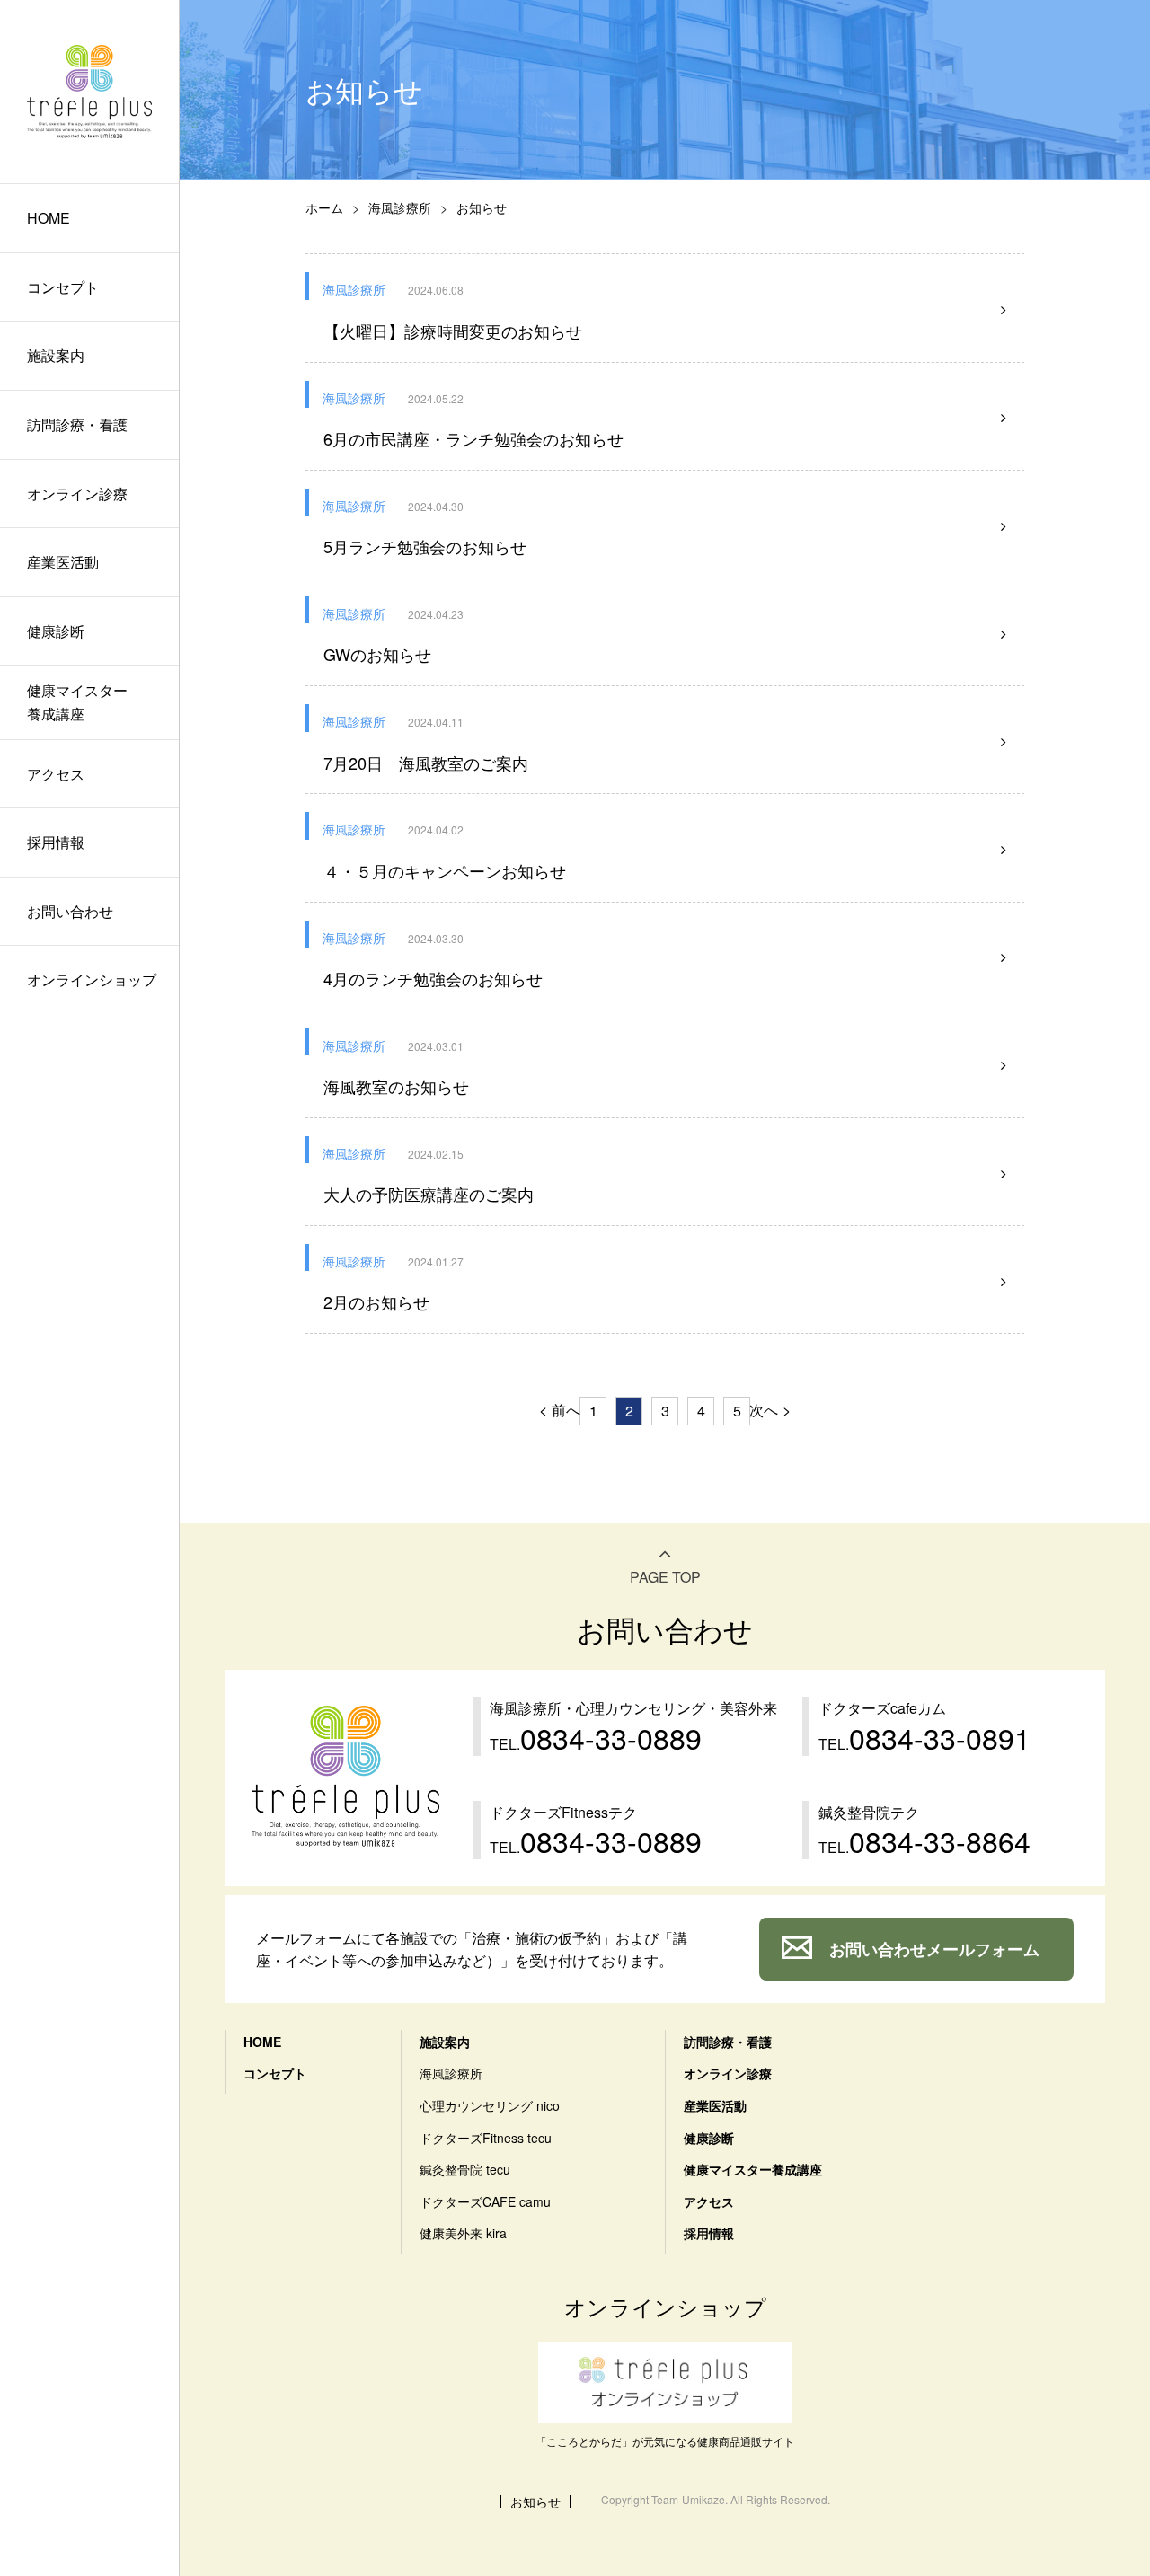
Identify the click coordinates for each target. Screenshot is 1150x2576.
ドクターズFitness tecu (486, 2138)
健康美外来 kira (463, 2233)
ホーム (324, 207)
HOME (49, 218)
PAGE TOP (665, 1577)
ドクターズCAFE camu (485, 2201)
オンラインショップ (92, 979)
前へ (566, 1410)
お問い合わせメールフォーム (934, 1949)
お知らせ (535, 2501)
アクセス (56, 774)
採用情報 (56, 842)
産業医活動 (63, 562)
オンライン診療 (77, 494)
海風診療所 (400, 207)
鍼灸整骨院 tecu (465, 2169)
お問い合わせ (70, 911)
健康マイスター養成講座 (77, 702)
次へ (764, 1410)
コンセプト (63, 287)
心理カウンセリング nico (490, 2105)
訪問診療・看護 (77, 424)
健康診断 (56, 631)
